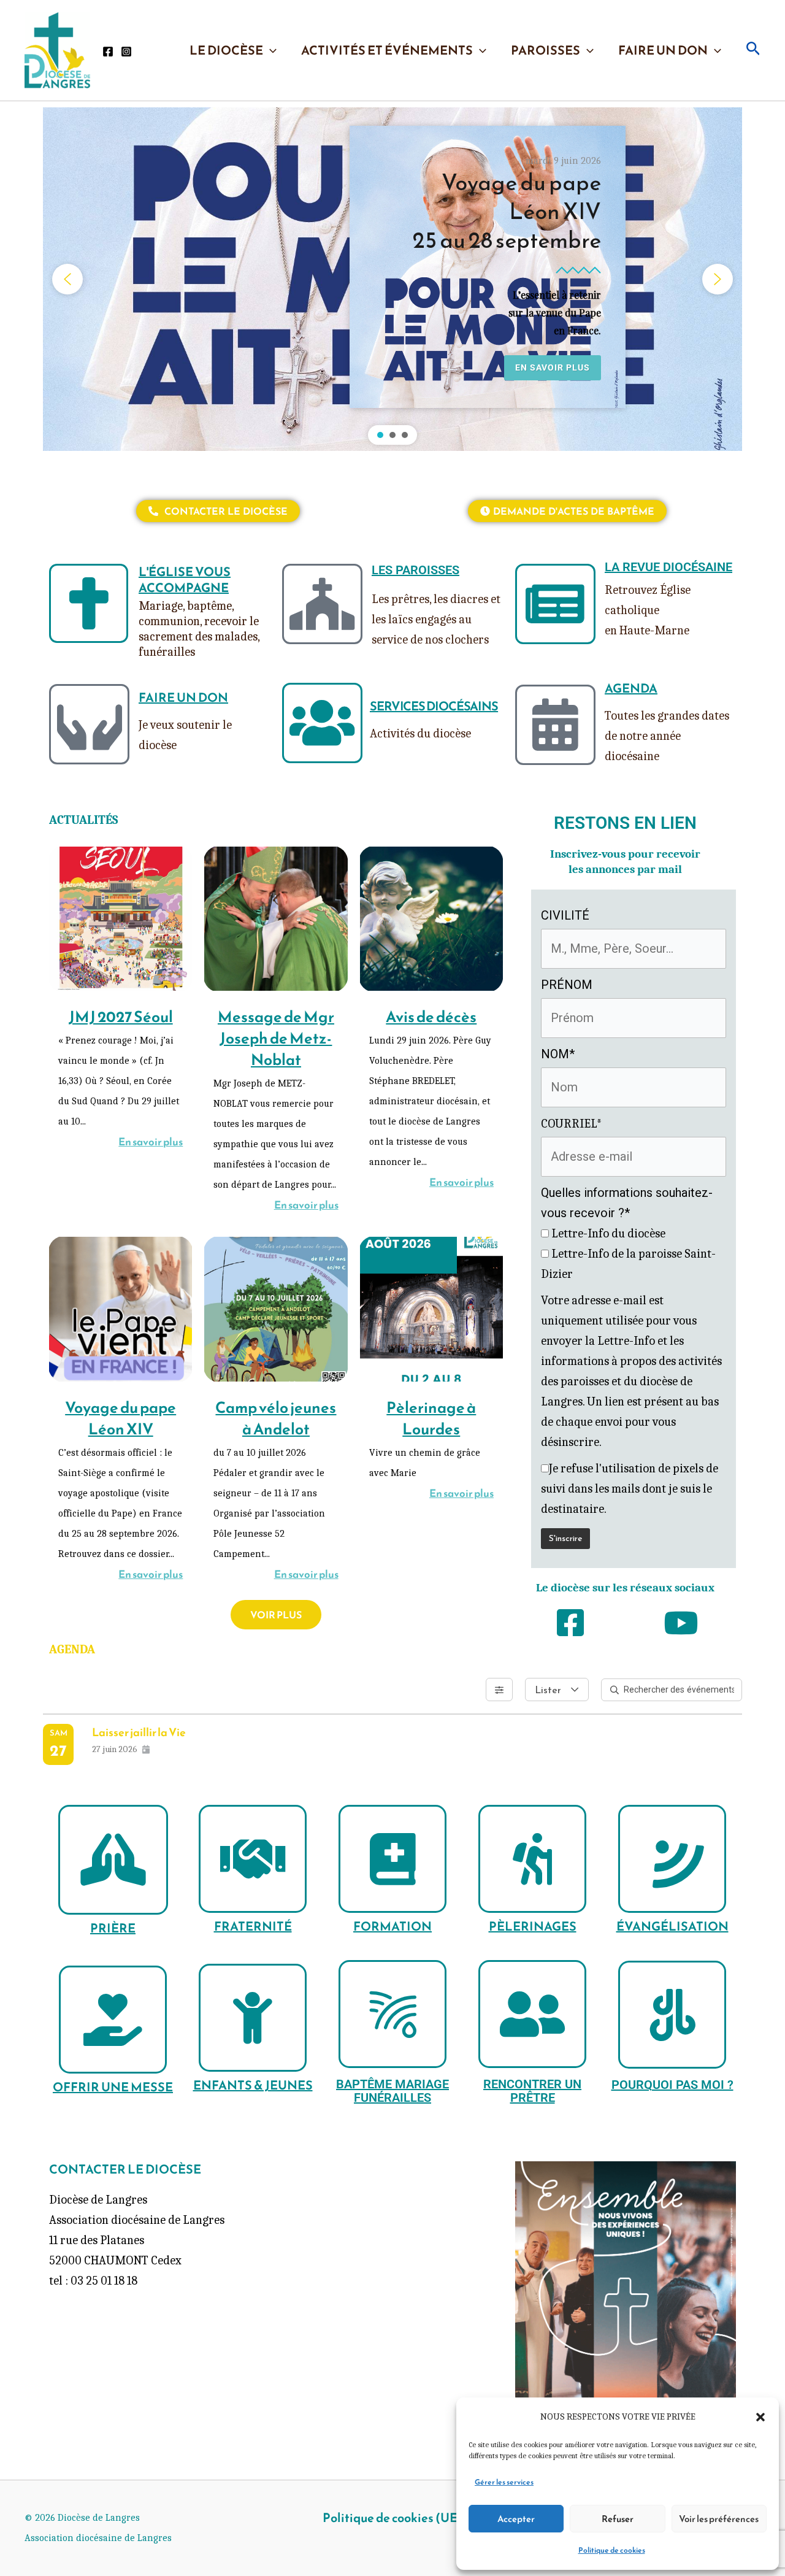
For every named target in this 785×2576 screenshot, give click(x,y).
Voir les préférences (719, 2519)
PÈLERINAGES (533, 1926)
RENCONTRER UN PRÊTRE (532, 2091)
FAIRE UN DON (663, 50)
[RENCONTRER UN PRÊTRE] (532, 2014)
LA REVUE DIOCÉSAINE (668, 567)
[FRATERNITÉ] (253, 1859)
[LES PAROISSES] (322, 604)
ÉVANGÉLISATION (672, 1926)
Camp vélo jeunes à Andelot (276, 1418)
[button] (760, 2417)
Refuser (618, 2519)
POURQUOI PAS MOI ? (672, 2085)
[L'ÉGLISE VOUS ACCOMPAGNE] (89, 603)
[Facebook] (108, 52)
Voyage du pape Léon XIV (121, 1418)
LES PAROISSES (415, 570)
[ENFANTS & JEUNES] (253, 2018)
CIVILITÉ (565, 915)
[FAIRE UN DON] (89, 724)
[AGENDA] (555, 725)
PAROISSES (546, 50)
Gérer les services (504, 2482)
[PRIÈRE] (113, 1860)
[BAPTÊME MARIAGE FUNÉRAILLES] (392, 2014)
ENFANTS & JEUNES (253, 2085)
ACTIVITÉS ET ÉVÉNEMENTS (387, 50)
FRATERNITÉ (253, 1926)
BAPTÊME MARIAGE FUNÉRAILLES (392, 2091)
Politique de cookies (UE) (392, 2518)
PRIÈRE (113, 1928)
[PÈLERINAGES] (532, 1859)
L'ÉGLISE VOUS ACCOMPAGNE (185, 580)
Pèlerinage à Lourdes (431, 1418)
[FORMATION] (392, 1859)
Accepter (516, 2519)
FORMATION (392, 1926)
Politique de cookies (612, 2550)
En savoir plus (151, 1142)
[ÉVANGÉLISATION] (672, 1859)
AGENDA (631, 688)
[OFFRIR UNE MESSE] (113, 2020)
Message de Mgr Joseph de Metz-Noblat (276, 1038)
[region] (392, 279)
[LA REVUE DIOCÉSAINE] (555, 604)
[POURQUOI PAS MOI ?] (672, 2015)
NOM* (558, 1054)
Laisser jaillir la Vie (139, 1732)
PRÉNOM (567, 985)
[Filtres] (499, 1690)
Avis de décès (431, 1017)
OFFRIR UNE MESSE (113, 2087)
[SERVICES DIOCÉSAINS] (322, 723)
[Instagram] (126, 52)
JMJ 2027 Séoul (121, 1017)
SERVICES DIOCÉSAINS (434, 706)
